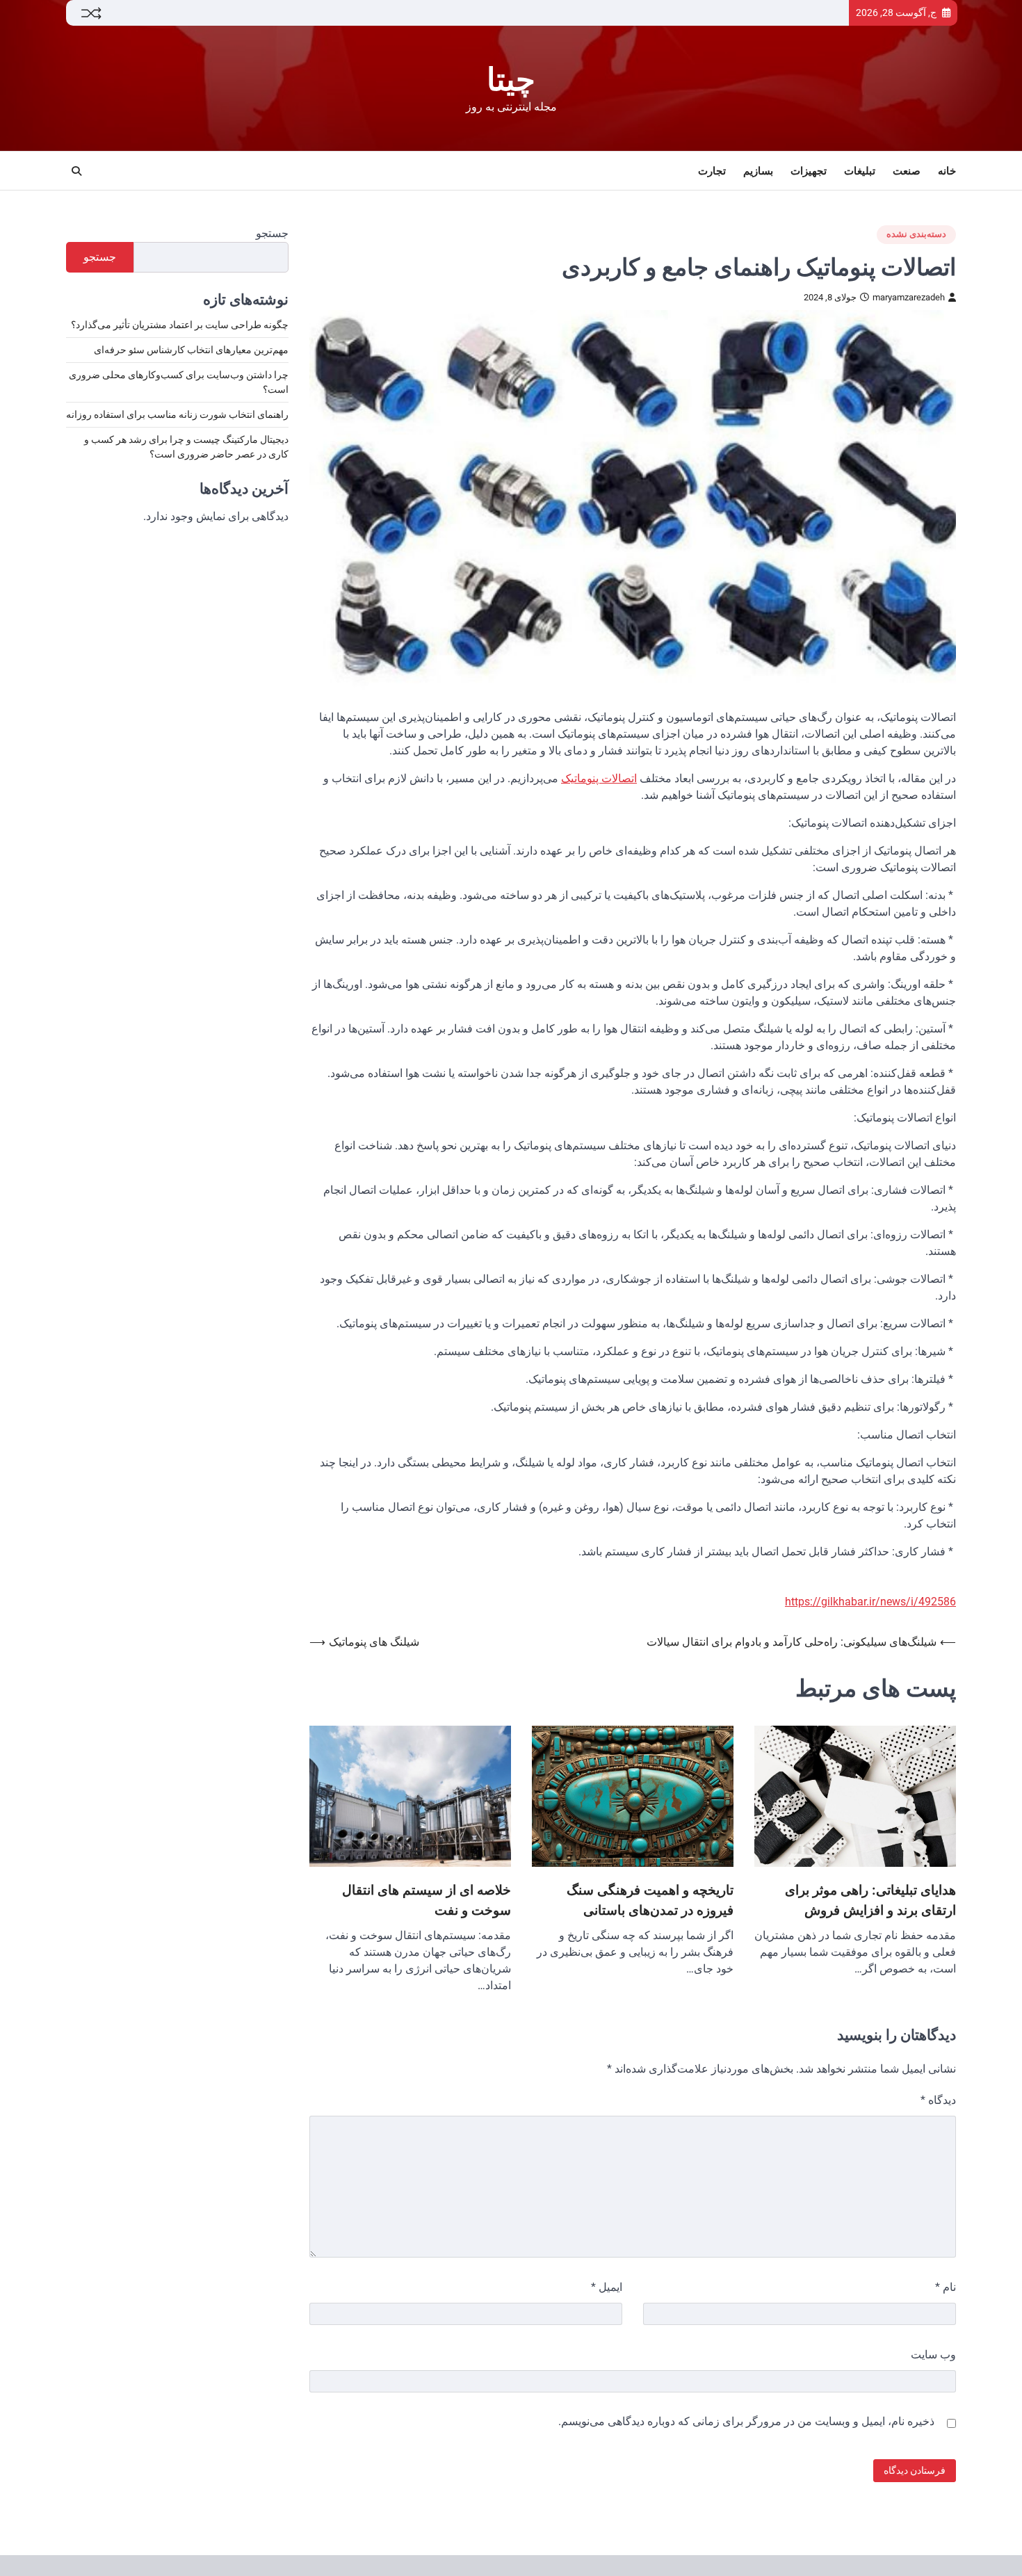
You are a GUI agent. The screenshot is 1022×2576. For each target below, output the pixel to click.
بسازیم (758, 171)
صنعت (907, 171)
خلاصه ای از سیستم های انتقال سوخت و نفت (427, 1900)
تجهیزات (809, 171)
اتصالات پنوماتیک (599, 778)
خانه (947, 171)
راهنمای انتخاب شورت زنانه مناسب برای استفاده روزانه (177, 415)
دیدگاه (938, 2100)
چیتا (511, 80)
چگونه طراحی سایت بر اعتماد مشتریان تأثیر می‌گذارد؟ (180, 325)
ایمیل (607, 2287)
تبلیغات (860, 171)
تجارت (712, 171)
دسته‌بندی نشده (916, 234)
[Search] (76, 171)
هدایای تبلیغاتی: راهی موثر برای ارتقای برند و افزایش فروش (870, 1900)
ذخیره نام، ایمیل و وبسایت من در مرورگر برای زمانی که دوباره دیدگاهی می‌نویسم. (746, 2421)
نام (946, 2287)
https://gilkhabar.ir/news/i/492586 (870, 1602)
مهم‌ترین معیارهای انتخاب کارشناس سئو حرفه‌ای (191, 350)
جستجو (272, 233)
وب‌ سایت (933, 2355)
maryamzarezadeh (909, 297)
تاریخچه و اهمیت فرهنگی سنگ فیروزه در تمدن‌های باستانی (650, 1900)
